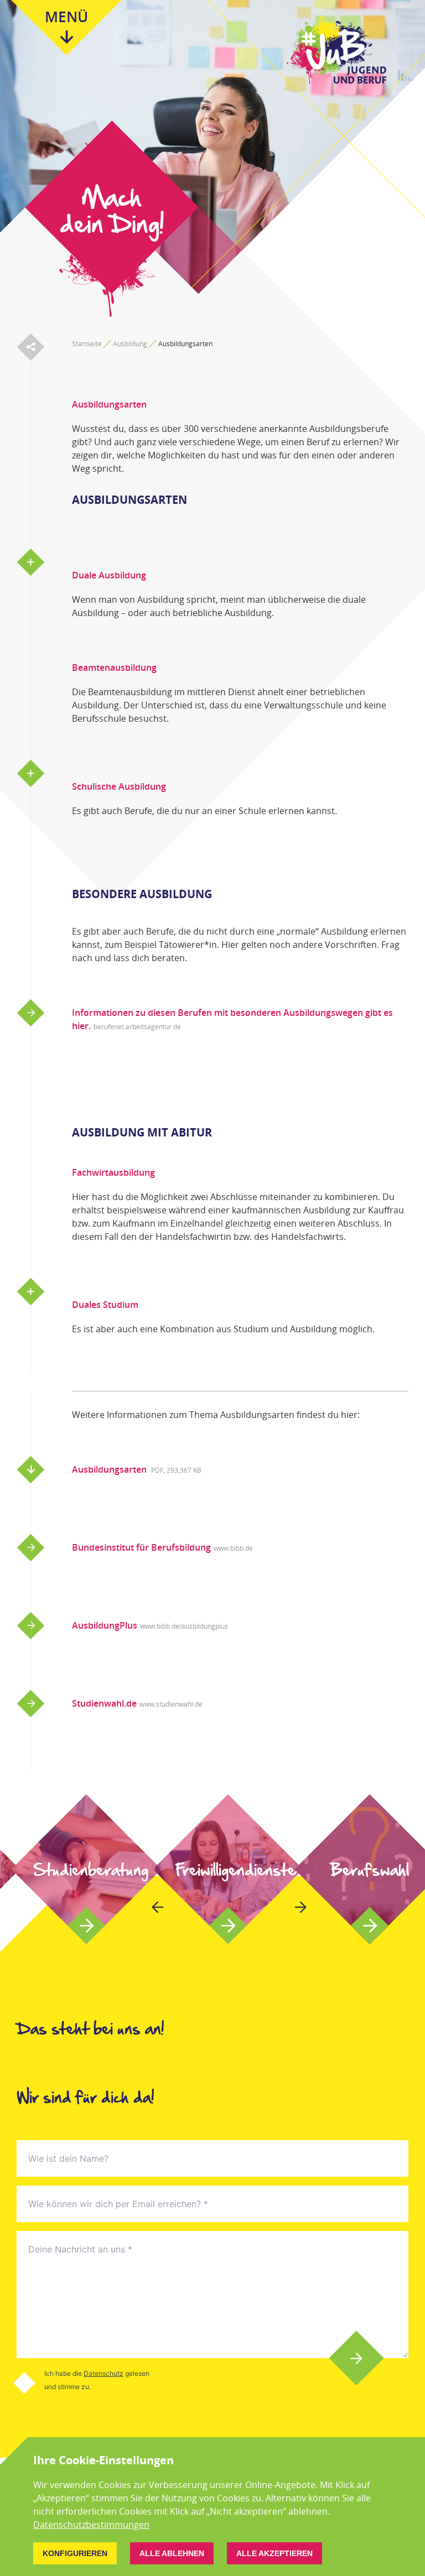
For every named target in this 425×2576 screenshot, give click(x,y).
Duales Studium (105, 1305)
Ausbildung (130, 344)
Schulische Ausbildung (119, 786)
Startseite (87, 344)
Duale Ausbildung (109, 575)
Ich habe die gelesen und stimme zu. (97, 2380)
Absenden (357, 2358)
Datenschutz (103, 2373)
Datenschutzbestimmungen (91, 2525)
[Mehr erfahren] (86, 1869)
